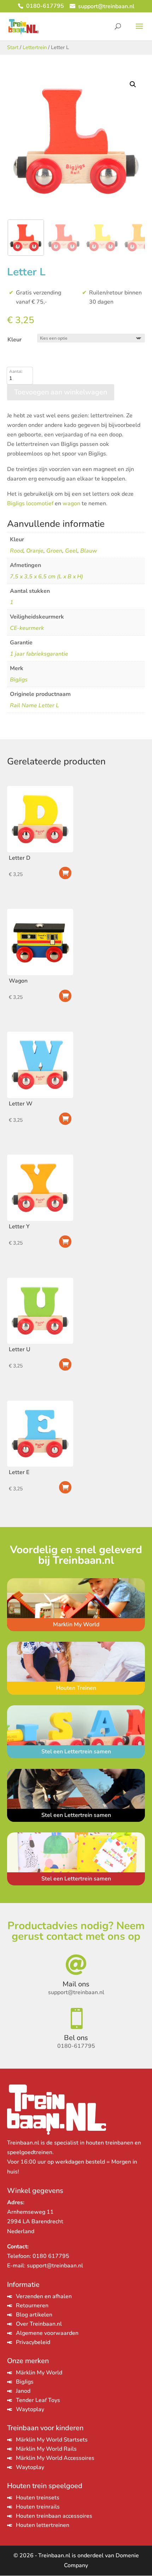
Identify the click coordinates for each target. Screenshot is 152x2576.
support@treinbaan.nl (55, 2266)
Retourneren (32, 2306)
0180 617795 (51, 2256)
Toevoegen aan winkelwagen (65, 996)
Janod (23, 2391)
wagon (71, 503)
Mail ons (76, 1984)
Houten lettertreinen (43, 2525)
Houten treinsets (38, 2498)
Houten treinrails (38, 2507)
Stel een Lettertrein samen (76, 1752)
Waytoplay (30, 2409)
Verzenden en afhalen (44, 2296)
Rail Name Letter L (34, 705)
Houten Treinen (76, 1688)
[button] (133, 84)
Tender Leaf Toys (38, 2400)
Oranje (35, 551)
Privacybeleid (33, 2342)
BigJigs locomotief (30, 503)
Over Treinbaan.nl (39, 2324)
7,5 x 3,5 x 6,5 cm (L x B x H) (46, 577)
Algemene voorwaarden (47, 2333)
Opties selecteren (65, 873)
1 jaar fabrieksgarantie (39, 654)
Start (13, 47)
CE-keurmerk (27, 628)
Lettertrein (35, 47)
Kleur (14, 340)
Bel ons (76, 2038)
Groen (54, 551)
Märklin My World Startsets (52, 2440)
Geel (71, 551)
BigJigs (19, 680)
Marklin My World (76, 1624)
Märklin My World (39, 2373)
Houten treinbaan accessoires (54, 2516)
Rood (17, 551)
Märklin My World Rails (46, 2449)
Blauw (89, 551)
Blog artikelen (34, 2315)
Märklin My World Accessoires (55, 2458)
